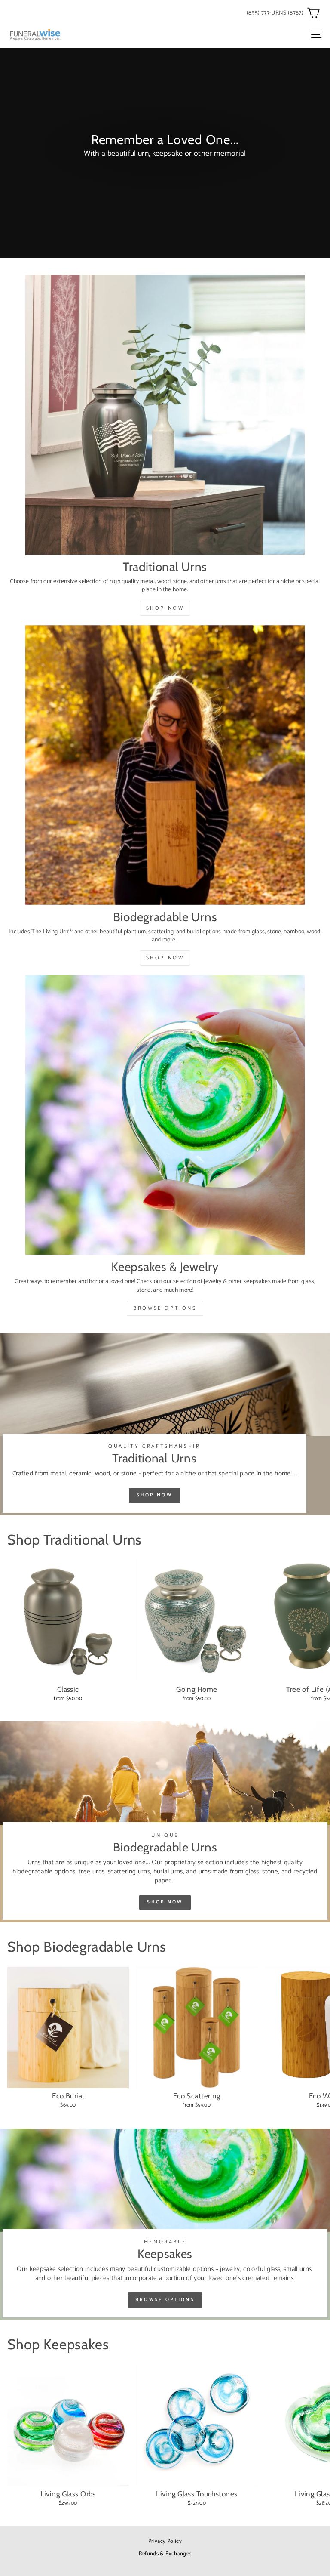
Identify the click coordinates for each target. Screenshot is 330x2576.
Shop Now (165, 608)
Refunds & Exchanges (165, 2554)
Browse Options (165, 1308)
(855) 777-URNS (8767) (275, 13)
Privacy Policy (165, 2541)
